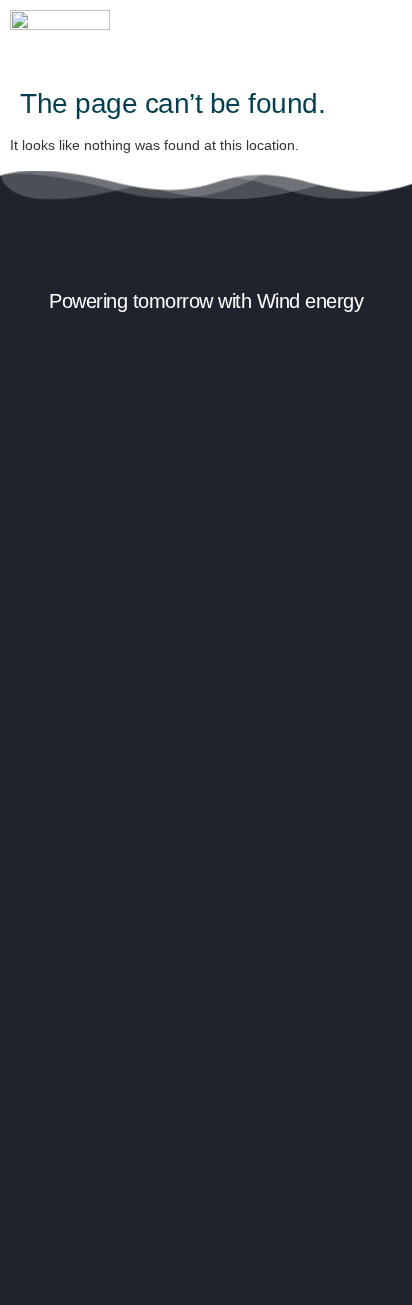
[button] (146, 40)
